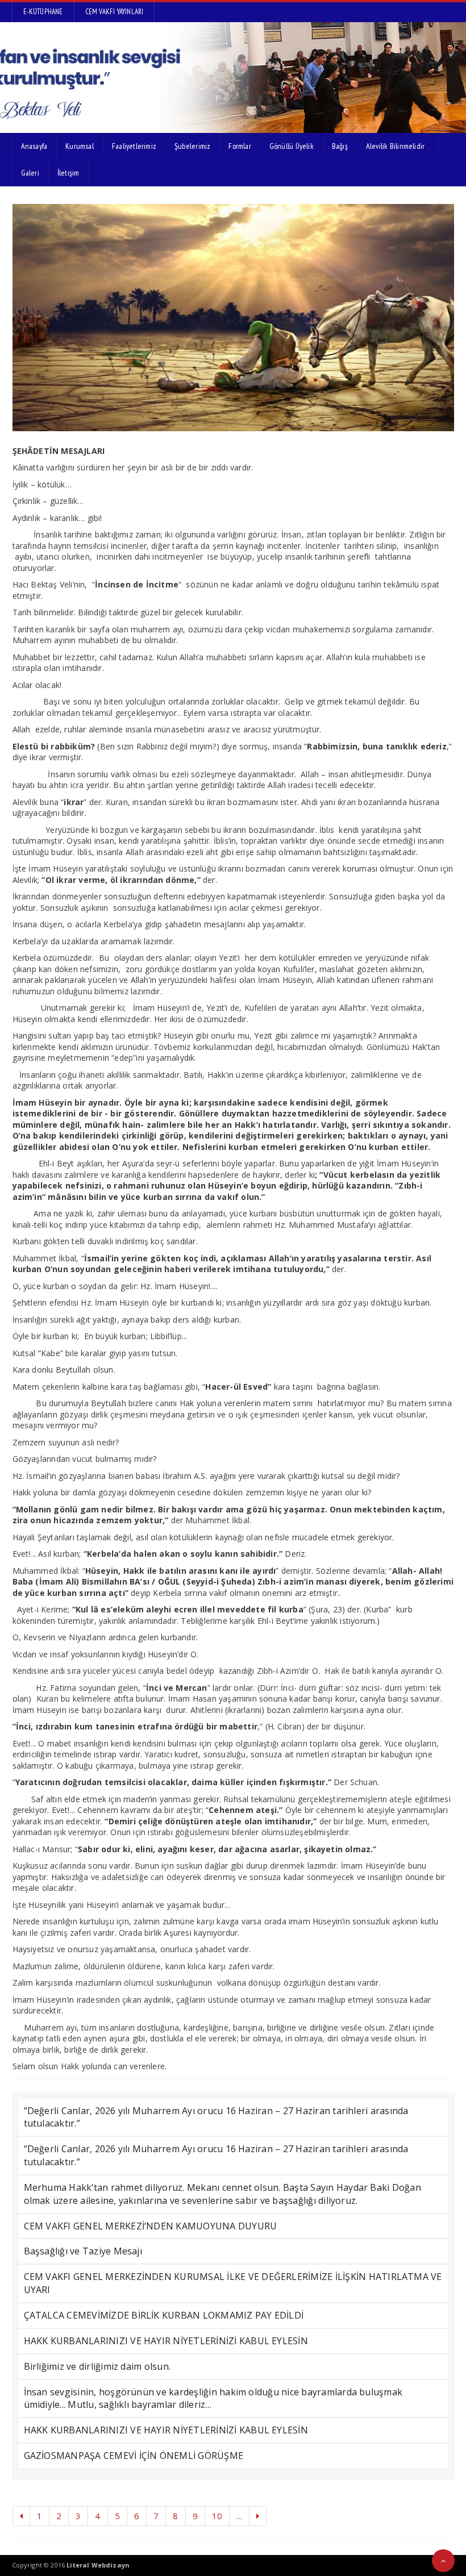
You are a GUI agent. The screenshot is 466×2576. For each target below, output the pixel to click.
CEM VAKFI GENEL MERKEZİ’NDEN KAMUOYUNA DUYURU (151, 2226)
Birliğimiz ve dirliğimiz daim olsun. (97, 2366)
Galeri (30, 173)
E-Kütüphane (43, 12)
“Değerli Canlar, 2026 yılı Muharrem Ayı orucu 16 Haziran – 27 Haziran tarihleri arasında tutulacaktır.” (216, 2117)
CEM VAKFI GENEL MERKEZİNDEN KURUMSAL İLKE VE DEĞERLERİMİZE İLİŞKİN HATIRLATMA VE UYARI (233, 2283)
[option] (233, 318)
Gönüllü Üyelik (292, 146)
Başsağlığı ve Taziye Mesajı (83, 2251)
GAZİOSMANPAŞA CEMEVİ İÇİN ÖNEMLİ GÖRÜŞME (134, 2456)
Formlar (240, 146)
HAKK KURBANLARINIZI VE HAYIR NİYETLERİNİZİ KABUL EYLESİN (166, 2341)
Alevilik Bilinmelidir (395, 146)
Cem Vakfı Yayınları (115, 12)
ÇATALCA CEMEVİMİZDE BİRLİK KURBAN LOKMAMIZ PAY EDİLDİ (164, 2315)
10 (217, 2516)
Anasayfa (34, 146)
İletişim (68, 173)
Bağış (340, 146)
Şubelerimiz (192, 146)
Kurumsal (80, 146)
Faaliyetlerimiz (134, 146)
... (239, 2516)
